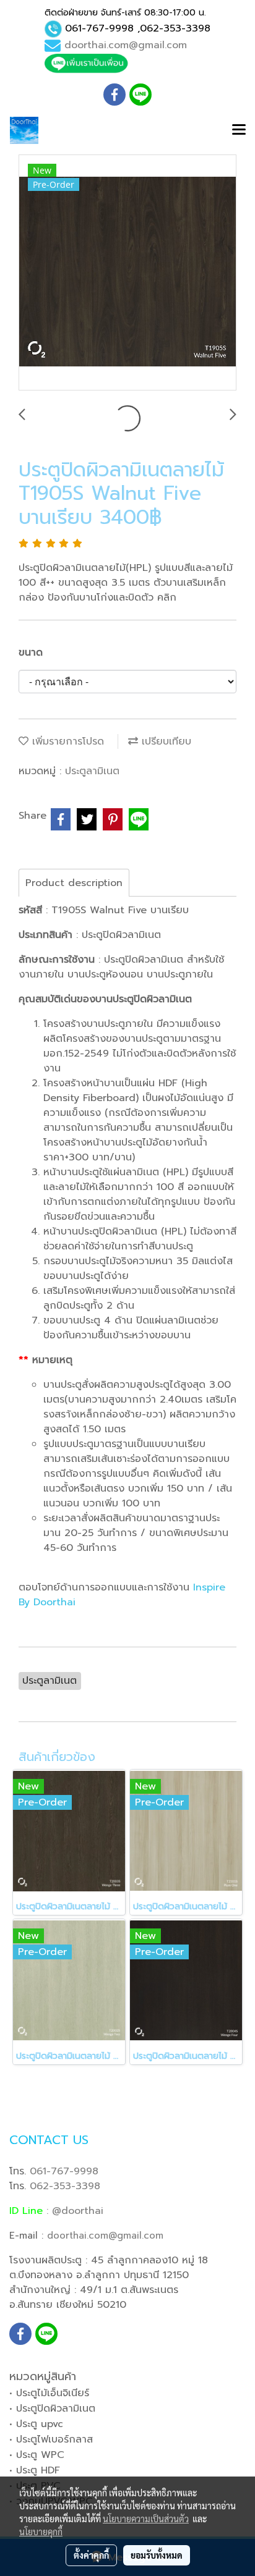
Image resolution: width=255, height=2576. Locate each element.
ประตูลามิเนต (92, 771)
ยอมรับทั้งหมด (157, 2555)
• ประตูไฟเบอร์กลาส (51, 2439)
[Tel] (53, 29)
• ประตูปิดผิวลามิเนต (52, 2409)
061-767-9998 (99, 28)
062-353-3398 (175, 28)
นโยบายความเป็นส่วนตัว (146, 2519)
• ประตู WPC (37, 2455)
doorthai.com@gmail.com (126, 45)
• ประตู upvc (36, 2424)
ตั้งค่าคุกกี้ (91, 2555)
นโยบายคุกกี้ (41, 2532)
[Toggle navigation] (239, 130)
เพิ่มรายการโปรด (66, 741)
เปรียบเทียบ (165, 741)
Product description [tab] (74, 883)
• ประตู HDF (35, 2470)
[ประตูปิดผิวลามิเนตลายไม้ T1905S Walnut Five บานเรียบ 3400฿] (127, 273)
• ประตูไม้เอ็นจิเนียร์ (49, 2393)
